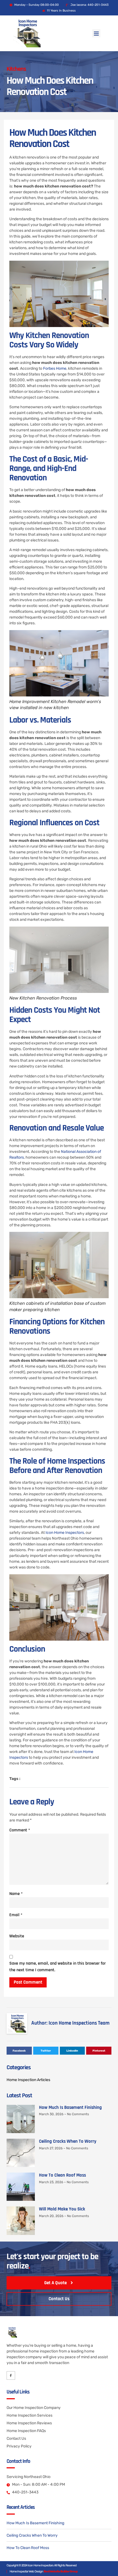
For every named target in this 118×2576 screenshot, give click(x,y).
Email (16, 1915)
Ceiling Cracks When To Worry (68, 2141)
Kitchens (16, 69)
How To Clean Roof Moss (62, 2175)
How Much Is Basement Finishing (70, 2107)
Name (16, 1894)
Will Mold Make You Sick (62, 2209)
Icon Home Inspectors (65, 1533)
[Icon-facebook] (11, 2375)
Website (17, 1936)
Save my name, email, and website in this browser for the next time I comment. (57, 1967)
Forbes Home (55, 368)
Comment (20, 1830)
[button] (96, 33)
